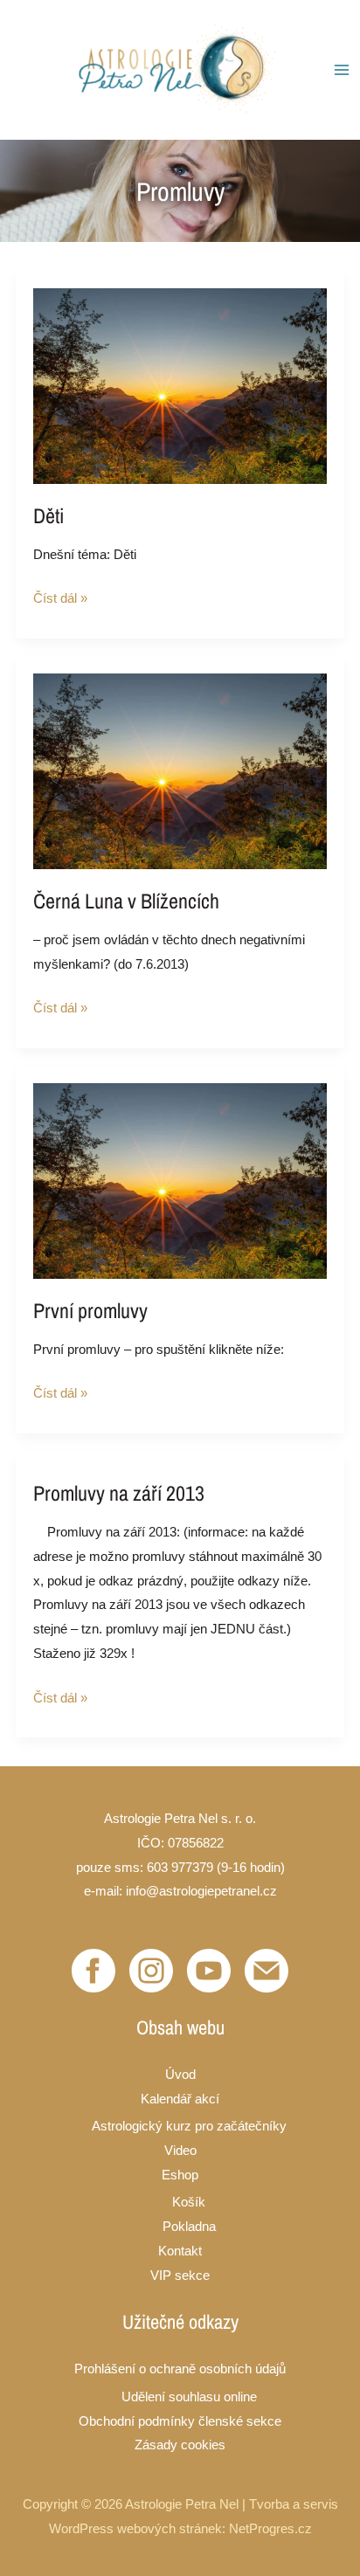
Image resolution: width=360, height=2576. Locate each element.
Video (180, 2150)
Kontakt (180, 2251)
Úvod (180, 2074)
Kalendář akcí (180, 2099)
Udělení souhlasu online (189, 2396)
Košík (189, 2202)
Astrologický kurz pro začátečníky (189, 2126)
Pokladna (189, 2226)
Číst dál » (60, 596)
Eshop (180, 2175)
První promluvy (90, 1310)
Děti (48, 515)
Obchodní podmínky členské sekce (180, 2421)
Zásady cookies (180, 2445)
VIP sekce (180, 2275)
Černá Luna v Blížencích (126, 901)
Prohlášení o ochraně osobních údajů (180, 2369)
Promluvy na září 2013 (119, 1493)
